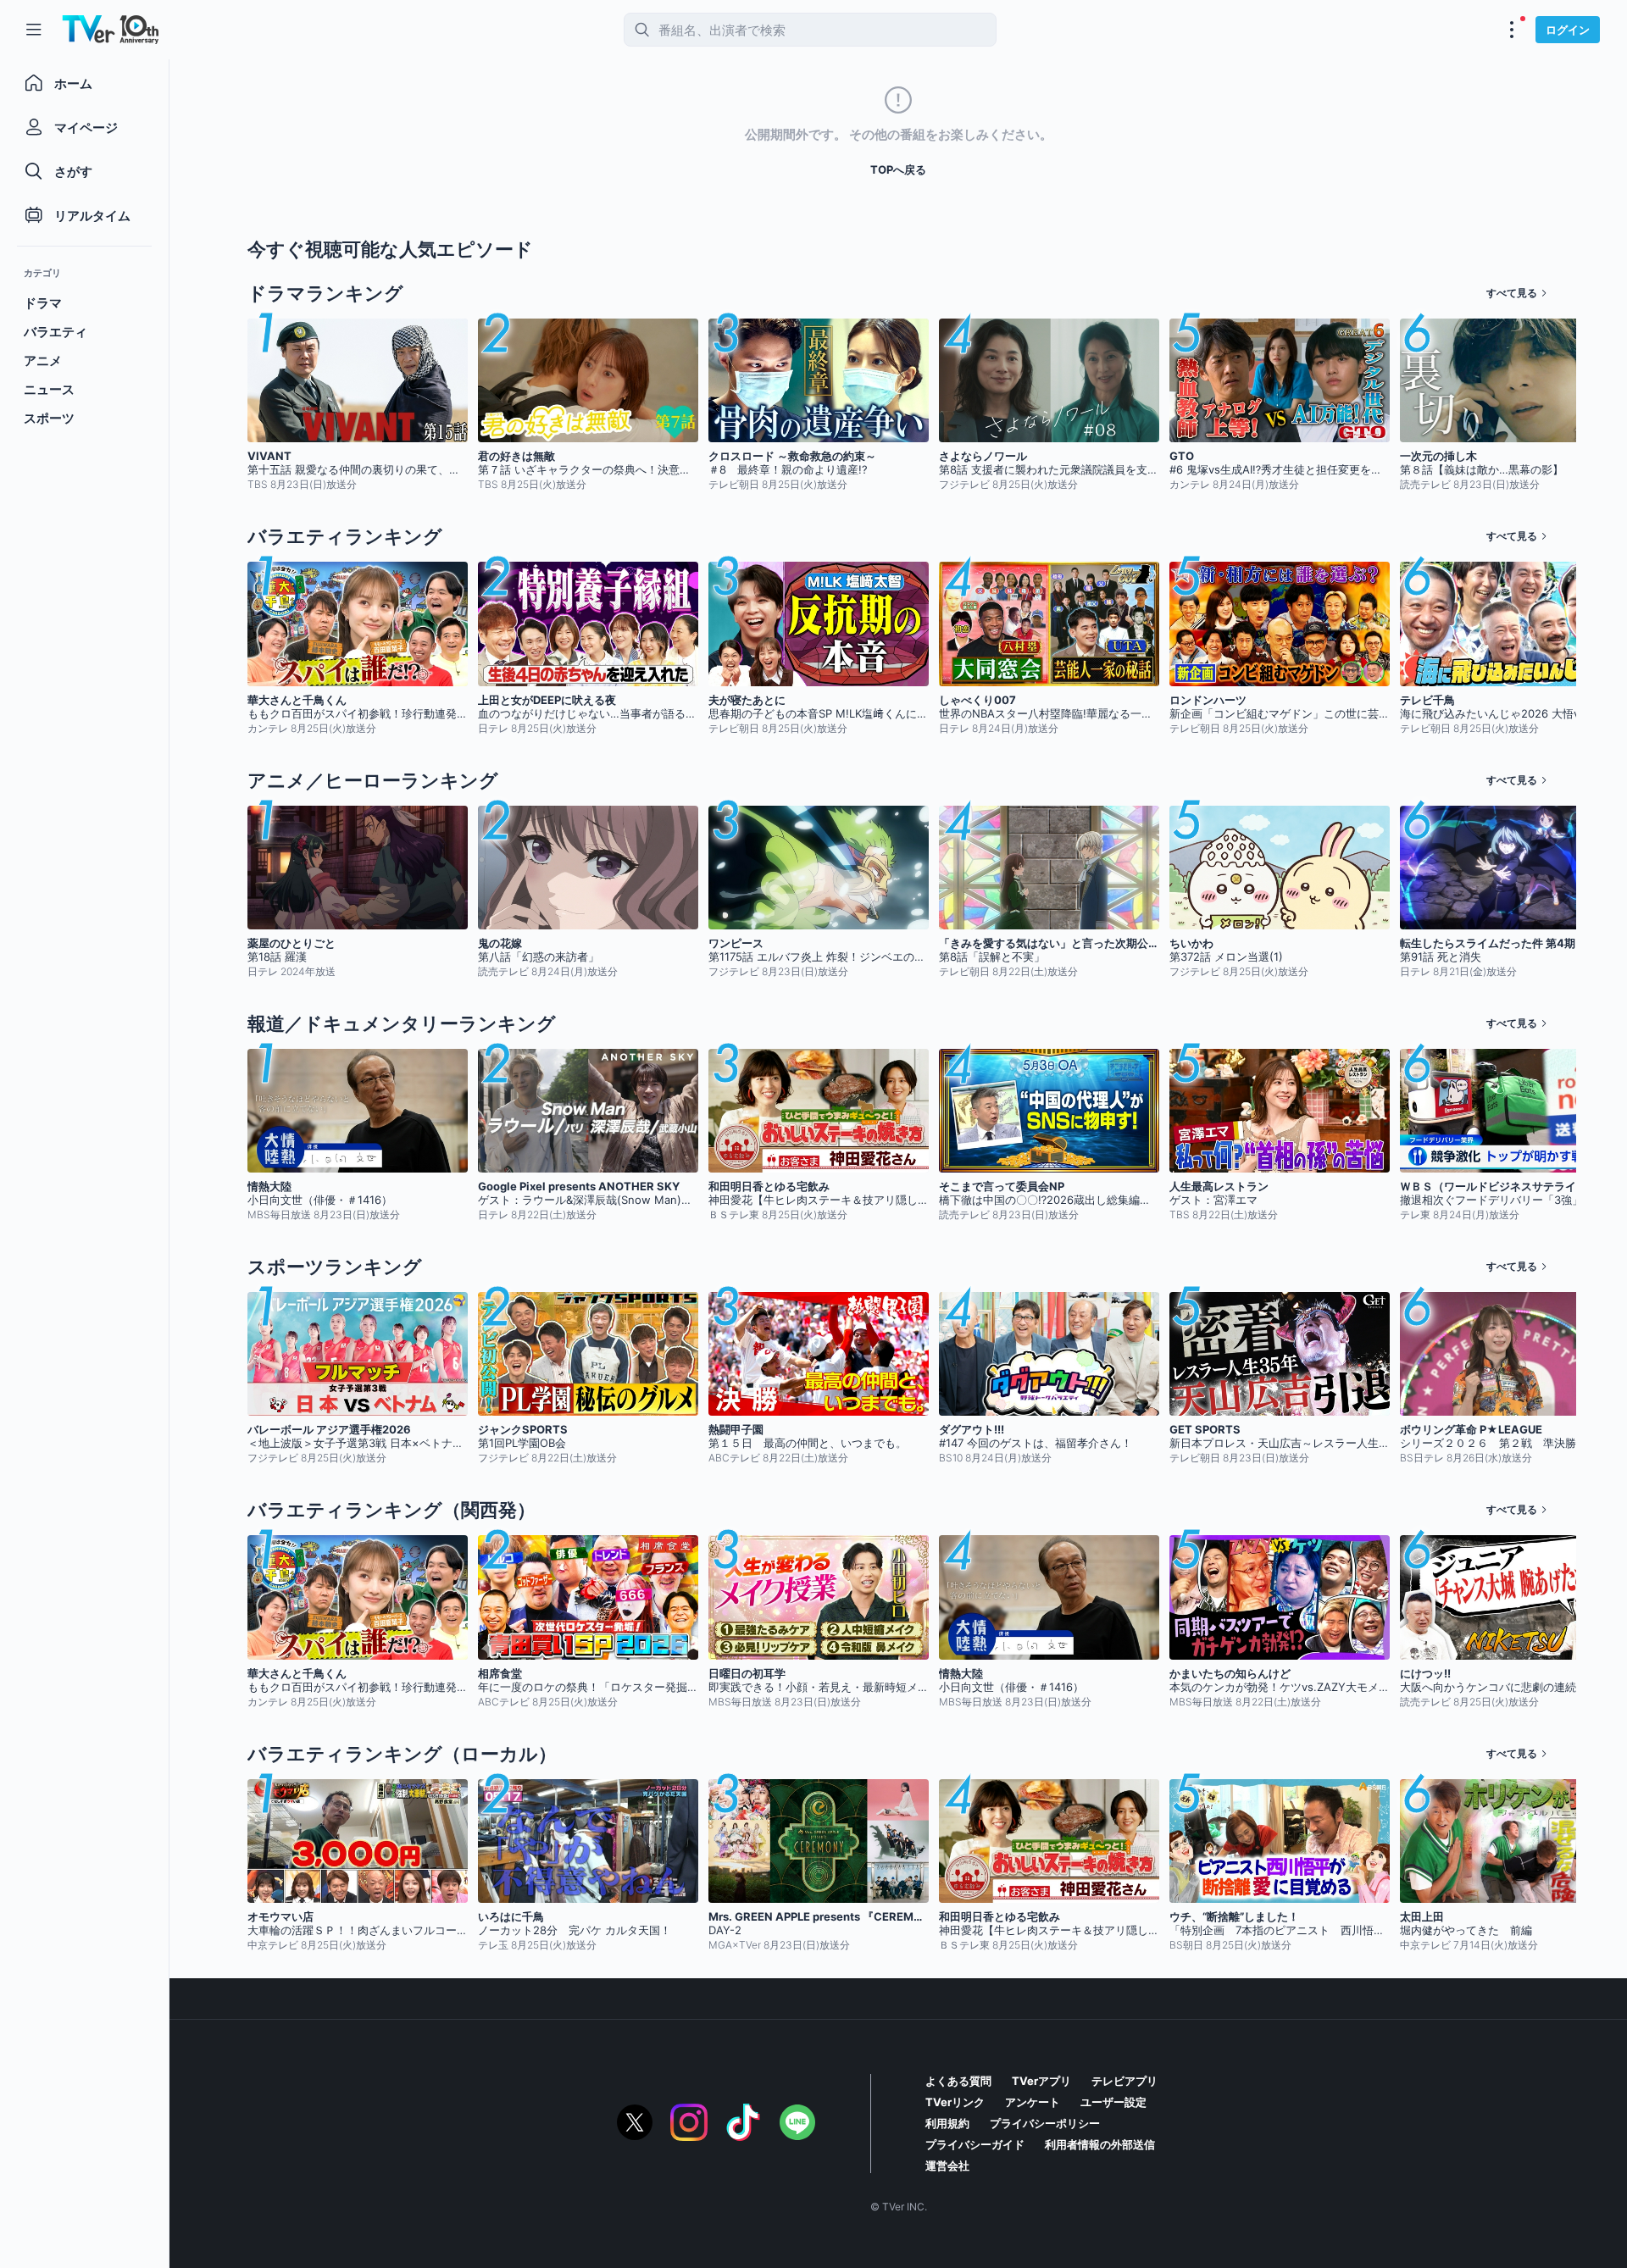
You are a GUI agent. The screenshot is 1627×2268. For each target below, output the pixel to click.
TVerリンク (955, 2102)
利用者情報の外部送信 (1100, 2144)
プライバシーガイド (975, 2144)
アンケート (1033, 2102)
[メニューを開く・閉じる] (1512, 30)
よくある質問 (958, 2081)
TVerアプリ (1041, 2081)
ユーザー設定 (1113, 2102)
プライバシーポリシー (1045, 2123)
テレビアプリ (1124, 2081)
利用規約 (947, 2123)
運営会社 (947, 2165)
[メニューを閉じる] (34, 30)
